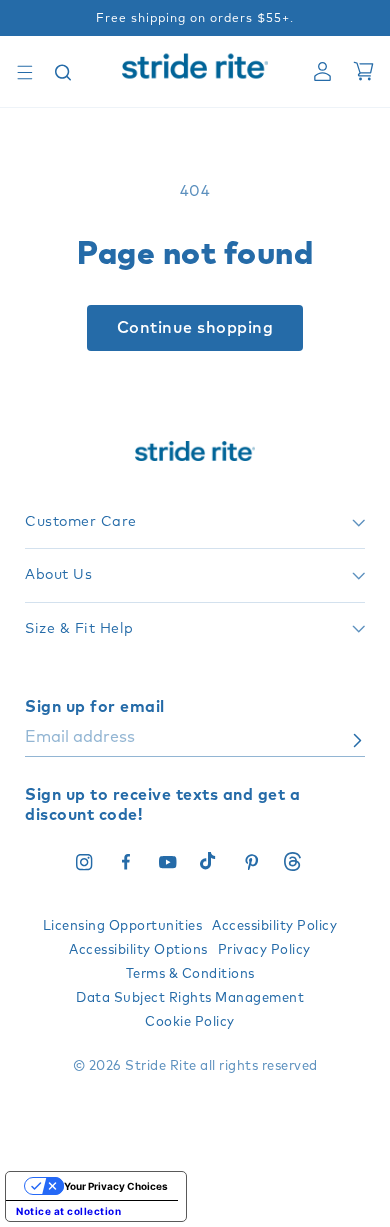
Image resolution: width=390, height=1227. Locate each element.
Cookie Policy (190, 1022)
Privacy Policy (264, 950)
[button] (25, 72)
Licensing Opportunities (123, 926)
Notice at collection (68, 1211)
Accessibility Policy (274, 926)
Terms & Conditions (190, 974)
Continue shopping (195, 328)
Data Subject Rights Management (190, 998)
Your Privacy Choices (116, 1186)
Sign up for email (95, 707)
